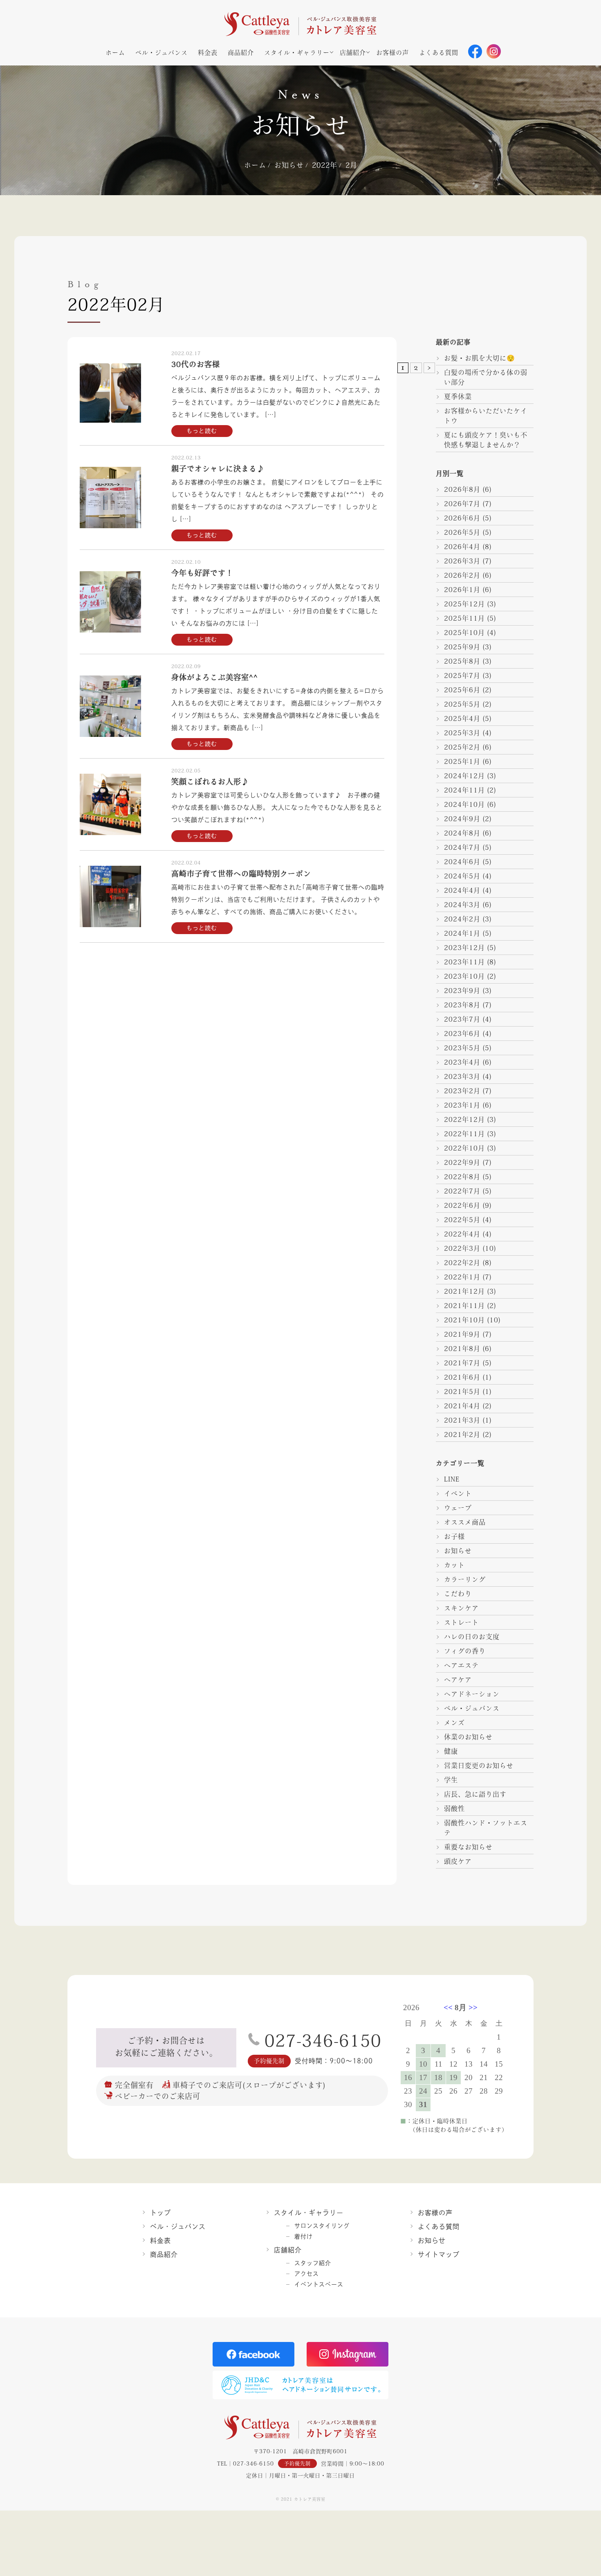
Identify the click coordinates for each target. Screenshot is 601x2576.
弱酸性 (454, 1808)
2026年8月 (462, 489)
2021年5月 (462, 1392)
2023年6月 (462, 1034)
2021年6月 (462, 1377)
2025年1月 (462, 761)
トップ (160, 2213)
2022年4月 (462, 1234)
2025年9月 (462, 647)
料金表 (208, 53)
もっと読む (202, 431)
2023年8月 (462, 1005)
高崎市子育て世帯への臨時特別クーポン (241, 874)
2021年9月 (462, 1334)
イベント (458, 1493)
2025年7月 (462, 676)
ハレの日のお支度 (472, 1637)
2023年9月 (462, 991)
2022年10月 (464, 1148)
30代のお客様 (196, 364)
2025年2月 (462, 747)
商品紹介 (241, 53)
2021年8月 (462, 1349)
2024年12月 (464, 776)
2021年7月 (462, 1363)
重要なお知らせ (468, 1847)
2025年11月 (464, 618)
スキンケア (461, 1608)
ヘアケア (458, 1680)
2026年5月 (462, 532)
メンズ (454, 1723)
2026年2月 (462, 575)
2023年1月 (462, 1105)
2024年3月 (462, 905)
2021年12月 (464, 1291)
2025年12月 (464, 604)
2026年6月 (462, 518)
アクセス (307, 2274)
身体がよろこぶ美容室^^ (215, 677)
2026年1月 (462, 590)
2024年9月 (462, 819)
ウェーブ (458, 1508)
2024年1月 (462, 933)
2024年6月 (462, 862)
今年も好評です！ (202, 573)
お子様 (454, 1536)
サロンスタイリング (322, 2226)
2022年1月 (462, 1277)
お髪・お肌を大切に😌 (480, 358)
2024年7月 (462, 847)
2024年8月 (462, 833)
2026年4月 (462, 547)
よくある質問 (439, 53)
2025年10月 (464, 633)
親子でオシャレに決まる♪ (218, 468)
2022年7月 (462, 1191)
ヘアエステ (461, 1665)
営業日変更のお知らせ (479, 1765)
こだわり (458, 1594)
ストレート (461, 1622)
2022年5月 (462, 1220)
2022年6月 (462, 1205)
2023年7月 (462, 1019)
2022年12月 (464, 1119)
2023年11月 (464, 962)
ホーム (115, 53)
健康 (451, 1751)
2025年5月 (462, 704)
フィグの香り (465, 1651)
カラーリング (465, 1579)
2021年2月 (462, 1434)
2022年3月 (462, 1248)
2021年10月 (464, 1320)
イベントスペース (319, 2284)
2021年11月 (464, 1306)
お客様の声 (392, 53)
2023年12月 (464, 948)
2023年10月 (464, 976)
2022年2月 (462, 1263)
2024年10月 (464, 804)
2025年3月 (462, 733)
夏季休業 (458, 396)
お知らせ (458, 1551)
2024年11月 (464, 790)
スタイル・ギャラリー (297, 53)
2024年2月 (462, 919)
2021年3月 (462, 1420)
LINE (452, 1479)
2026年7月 (462, 504)
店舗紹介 (353, 53)
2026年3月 (462, 561)
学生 (451, 1780)
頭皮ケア (458, 1861)
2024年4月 (462, 890)
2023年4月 (462, 1062)
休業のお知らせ (468, 1737)
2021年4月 (462, 1406)
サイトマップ (439, 2254)
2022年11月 (464, 1134)
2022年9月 (462, 1162)
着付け (304, 2236)
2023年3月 (462, 1076)
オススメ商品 (465, 1522)
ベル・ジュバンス (161, 53)
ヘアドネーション (472, 1694)
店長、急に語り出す (475, 1794)
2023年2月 (462, 1091)
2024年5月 (462, 876)
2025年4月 (462, 718)
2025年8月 (462, 661)
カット (454, 1565)
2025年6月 (462, 690)
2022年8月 (462, 1177)
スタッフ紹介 (313, 2263)
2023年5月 (462, 1048)
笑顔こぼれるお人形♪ (210, 781)
